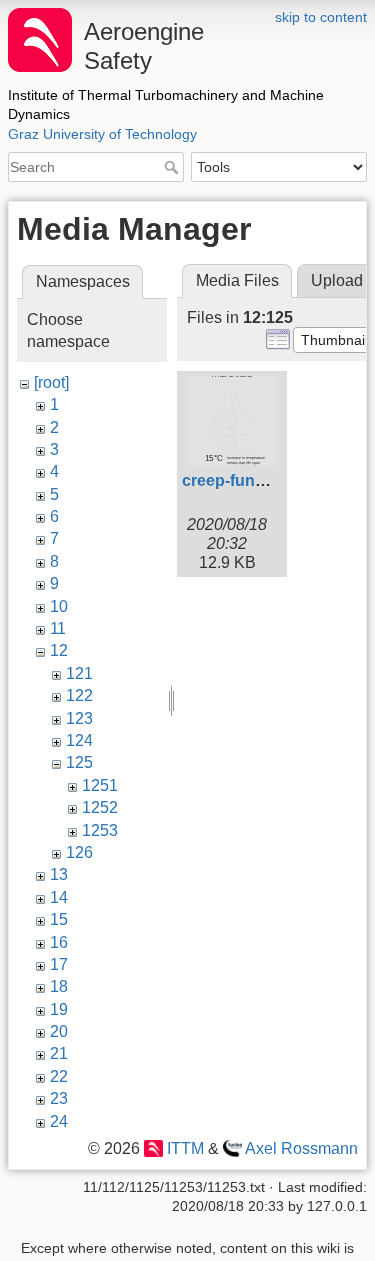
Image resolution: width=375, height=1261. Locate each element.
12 (59, 650)
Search (173, 167)
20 (59, 1031)
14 (59, 897)
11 (58, 628)
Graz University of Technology (102, 134)
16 (59, 942)
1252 (100, 807)
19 (59, 1009)
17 (59, 964)
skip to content (321, 17)
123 (79, 718)
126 (79, 852)
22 (59, 1076)
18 (59, 986)
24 (59, 1121)
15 (59, 919)
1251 (100, 785)
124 (79, 740)
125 (79, 762)
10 (59, 606)
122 (79, 695)
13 (59, 874)
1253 (100, 830)
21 (59, 1053)
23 (59, 1098)
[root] (51, 382)
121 (79, 673)
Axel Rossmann (301, 1148)
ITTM (185, 1148)
